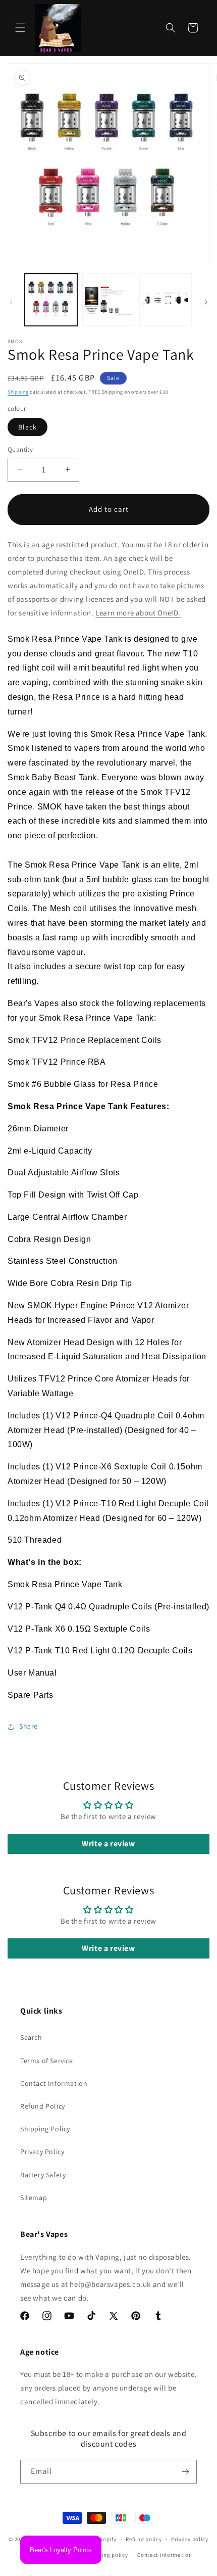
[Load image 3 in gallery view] (166, 300)
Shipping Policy (45, 2129)
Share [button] (29, 1726)
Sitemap (34, 2198)
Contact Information (54, 2083)
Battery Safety (43, 2175)
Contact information (165, 2555)
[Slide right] (206, 302)
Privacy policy (190, 2539)
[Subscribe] (185, 2472)
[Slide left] (11, 302)
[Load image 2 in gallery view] (108, 300)
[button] (20, 28)
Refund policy (144, 2539)
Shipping (18, 392)
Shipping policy (107, 2555)
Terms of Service (47, 2061)
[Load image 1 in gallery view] (51, 300)
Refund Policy (43, 2106)
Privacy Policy (42, 2152)
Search (31, 2037)
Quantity (20, 449)
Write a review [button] (108, 1844)
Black (28, 427)
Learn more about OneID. (138, 613)
